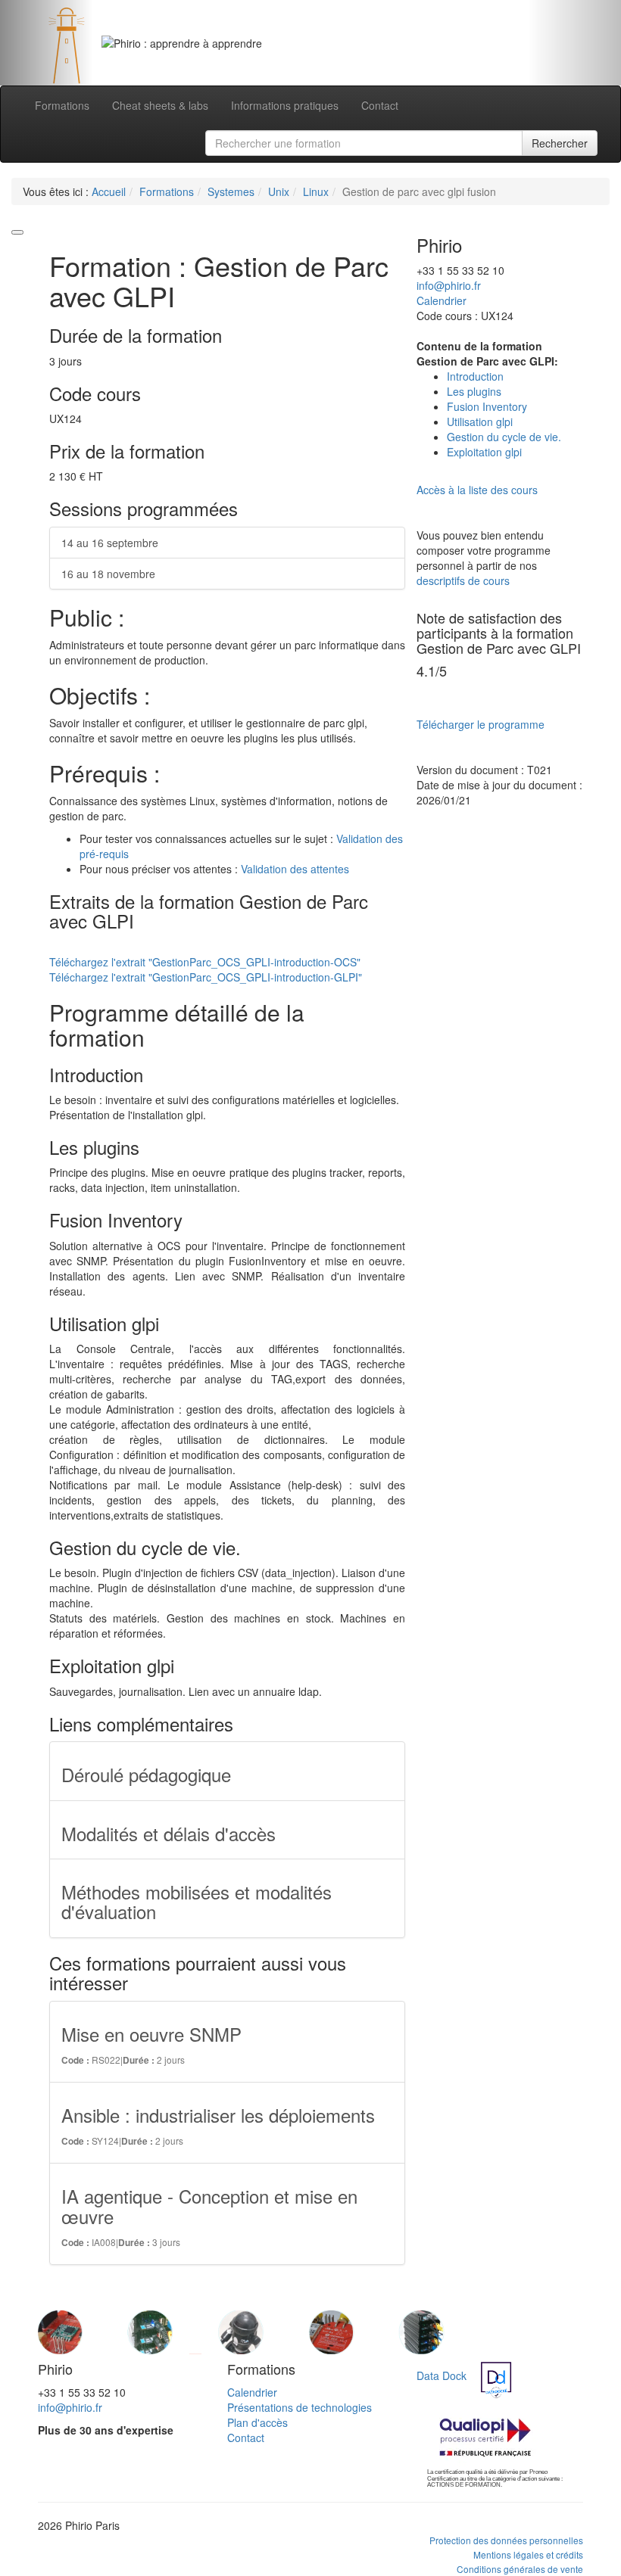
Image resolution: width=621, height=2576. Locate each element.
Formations (167, 191)
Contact (246, 2438)
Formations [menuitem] (62, 105)
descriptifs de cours (463, 580)
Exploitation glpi (484, 452)
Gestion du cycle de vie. (504, 437)
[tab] (292, 55)
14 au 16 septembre (110, 543)
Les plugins (474, 391)
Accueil (109, 191)
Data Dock (442, 2375)
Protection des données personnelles (506, 2540)
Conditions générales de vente (520, 2569)
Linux (316, 191)
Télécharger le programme (481, 724)
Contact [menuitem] (380, 105)
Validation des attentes (295, 869)
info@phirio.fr (449, 285)
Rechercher (560, 143)
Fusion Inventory (487, 406)
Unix (279, 191)
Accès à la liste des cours (477, 490)
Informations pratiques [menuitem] (285, 105)
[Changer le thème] (17, 232)
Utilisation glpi (480, 422)
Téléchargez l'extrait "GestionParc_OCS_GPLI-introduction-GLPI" (206, 977)
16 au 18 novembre (108, 574)
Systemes (231, 191)
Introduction (475, 376)
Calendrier (442, 300)
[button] (47, 43)
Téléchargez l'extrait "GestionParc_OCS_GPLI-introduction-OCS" (205, 962)
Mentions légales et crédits (528, 2554)
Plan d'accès (257, 2422)
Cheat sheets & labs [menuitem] (160, 105)
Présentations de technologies (300, 2407)
